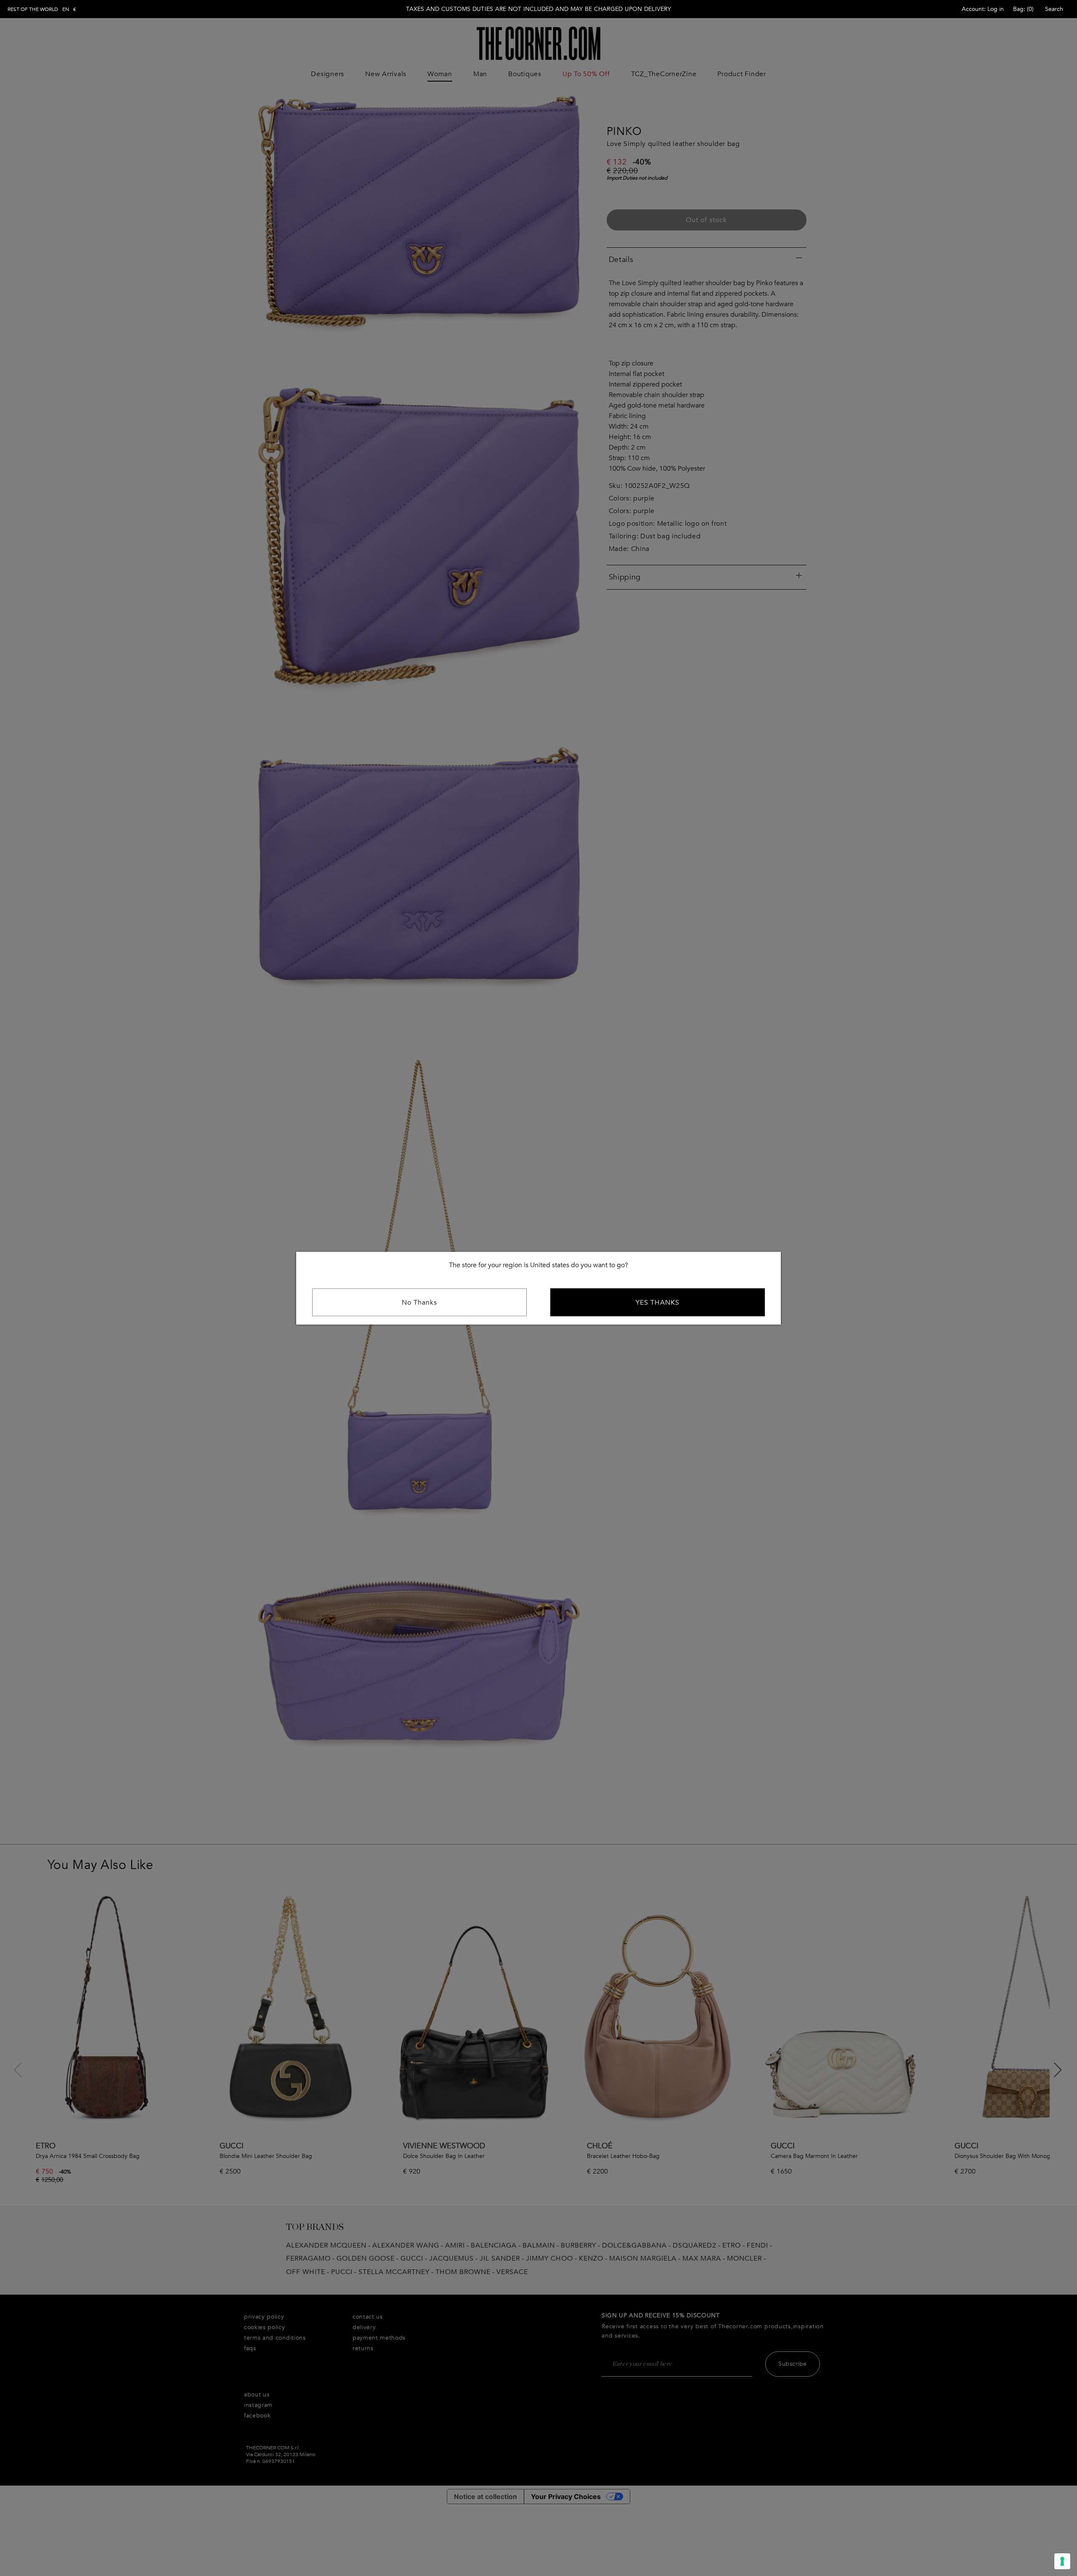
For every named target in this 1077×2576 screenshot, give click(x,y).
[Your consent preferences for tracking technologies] (1062, 2561)
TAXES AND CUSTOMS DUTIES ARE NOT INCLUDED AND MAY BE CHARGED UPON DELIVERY (538, 9)
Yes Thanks (658, 1302)
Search (1054, 9)
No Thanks (419, 1302)
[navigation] (42, 9)
